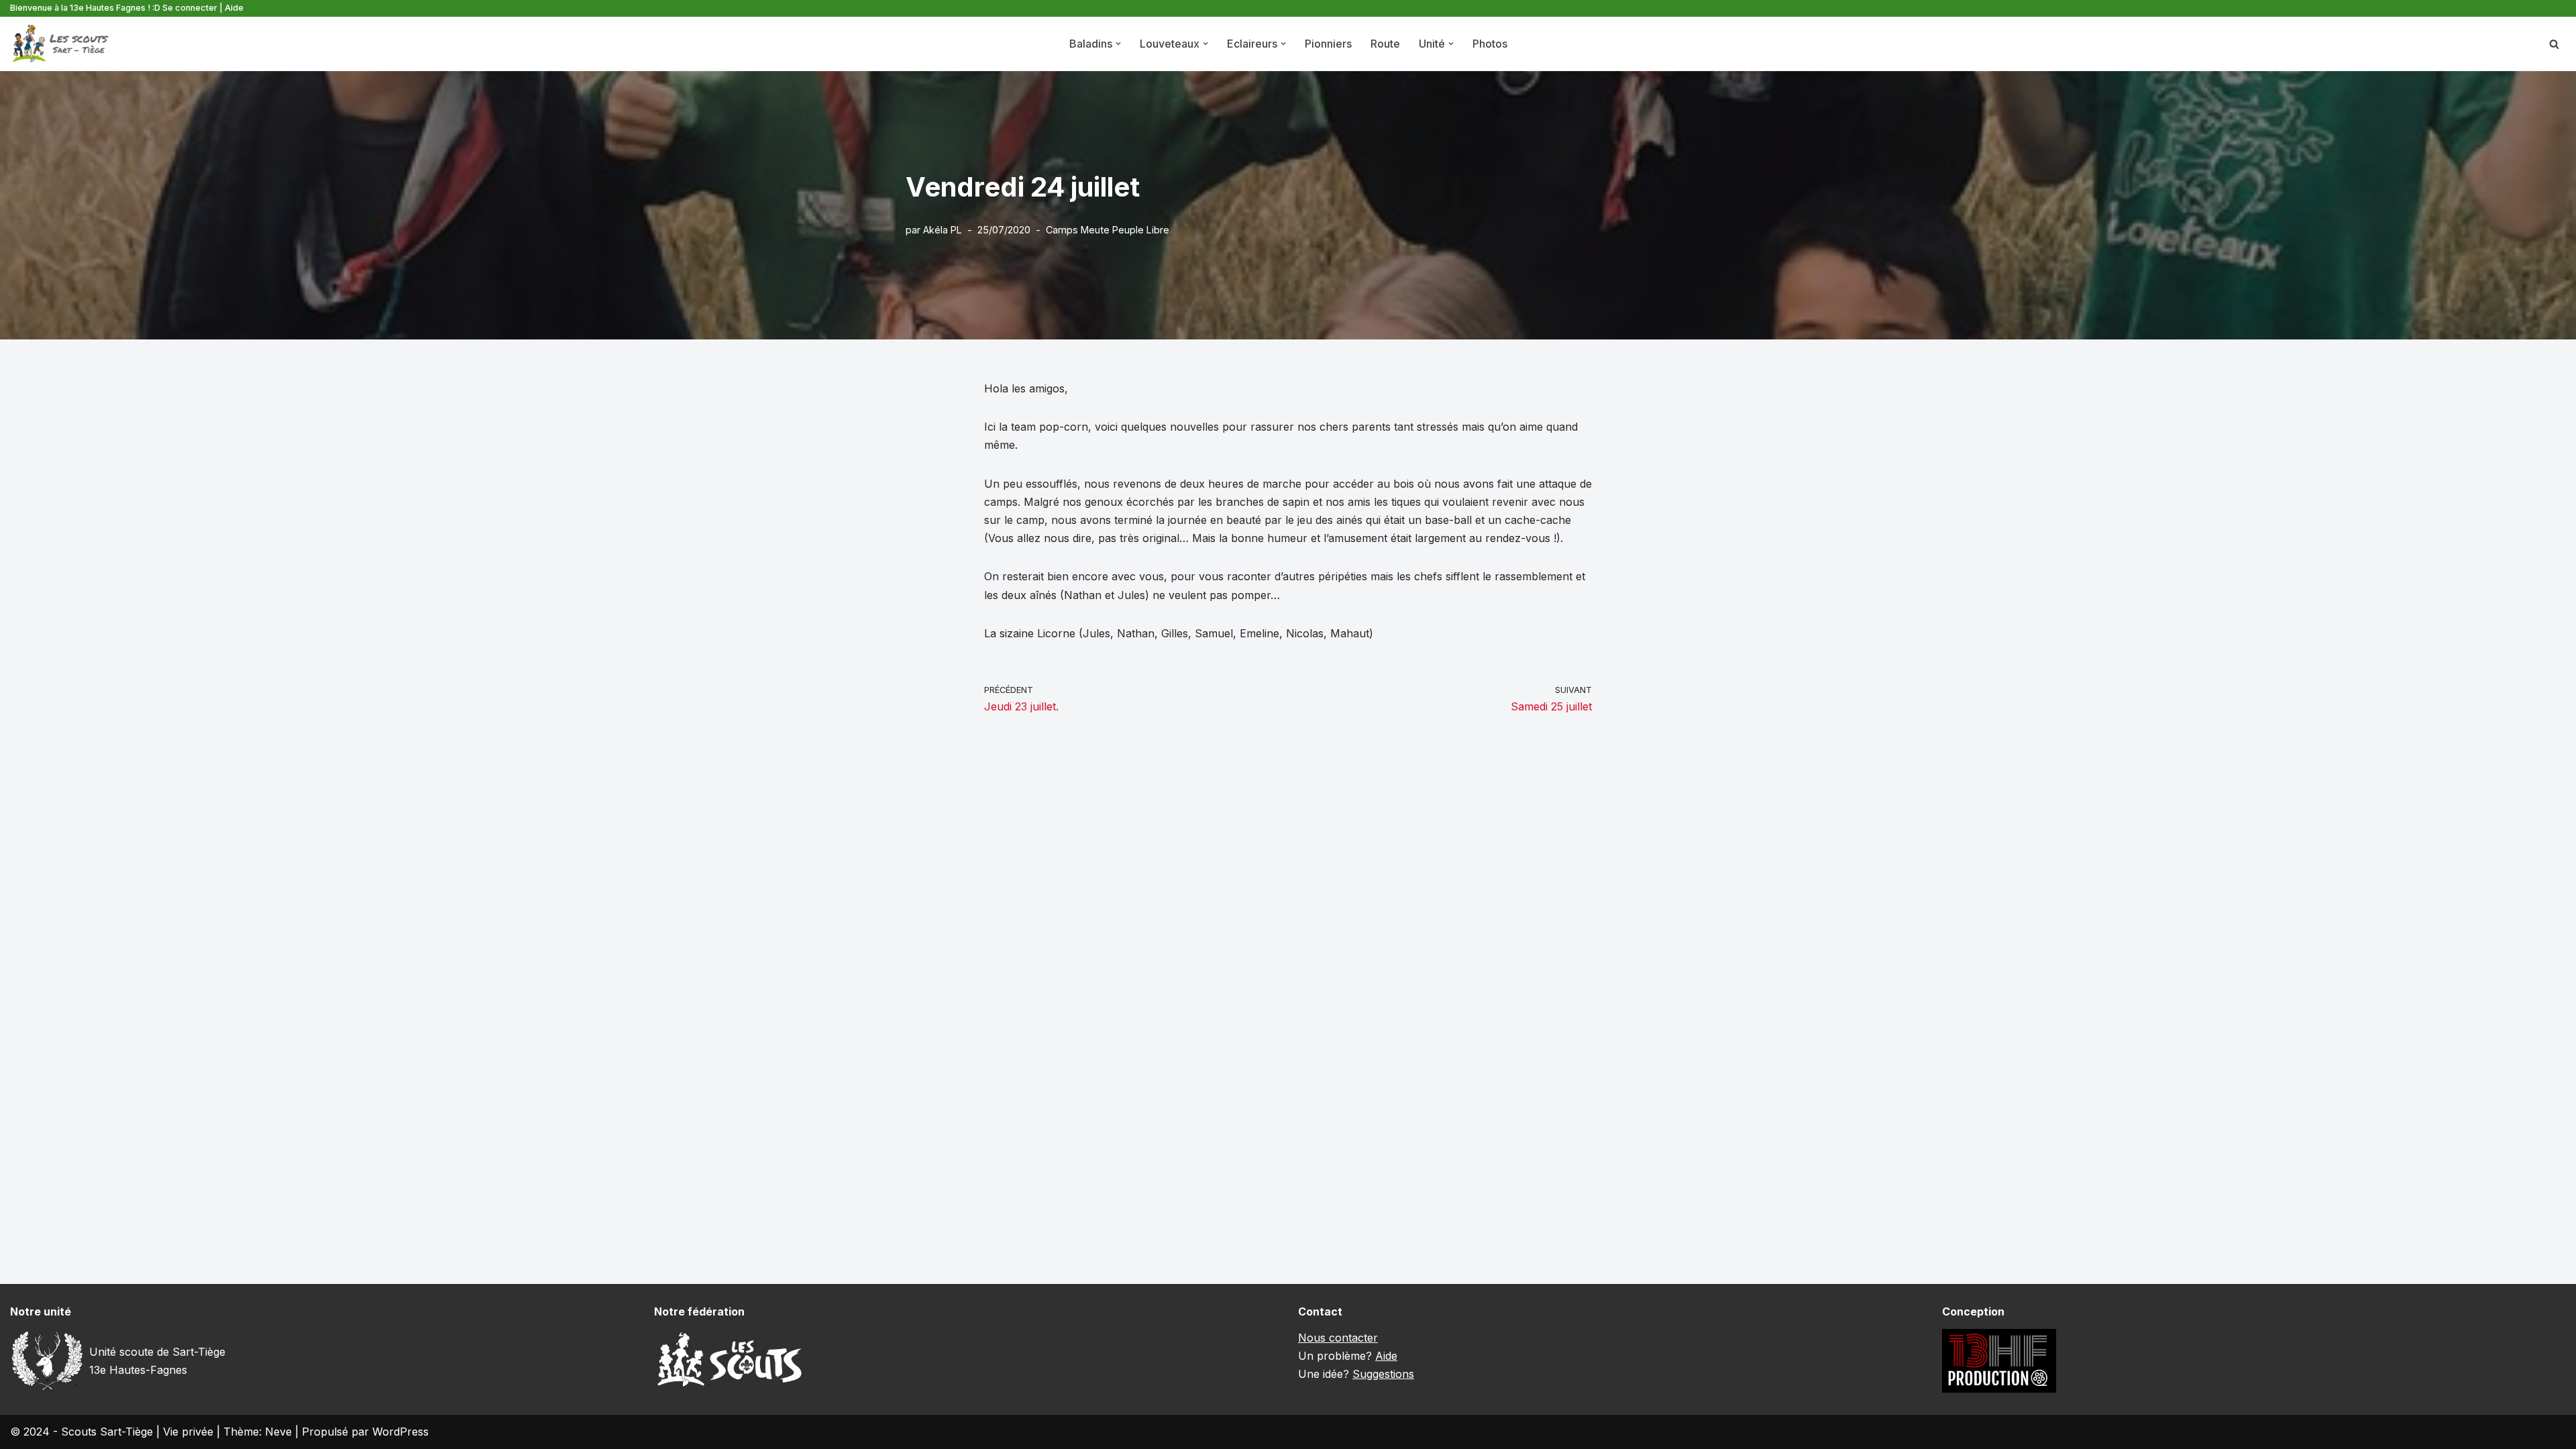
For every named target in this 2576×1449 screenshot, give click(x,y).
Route (1385, 44)
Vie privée (188, 1432)
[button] (1118, 44)
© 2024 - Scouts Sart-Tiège (82, 1432)
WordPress (400, 1432)
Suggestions (1383, 1374)
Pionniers (1328, 44)
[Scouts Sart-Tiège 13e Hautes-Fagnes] (60, 44)
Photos (1490, 44)
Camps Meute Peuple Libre (1108, 230)
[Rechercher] (2554, 44)
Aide (234, 8)
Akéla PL (943, 230)
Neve (278, 1432)
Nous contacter (1338, 1338)
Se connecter (190, 8)
